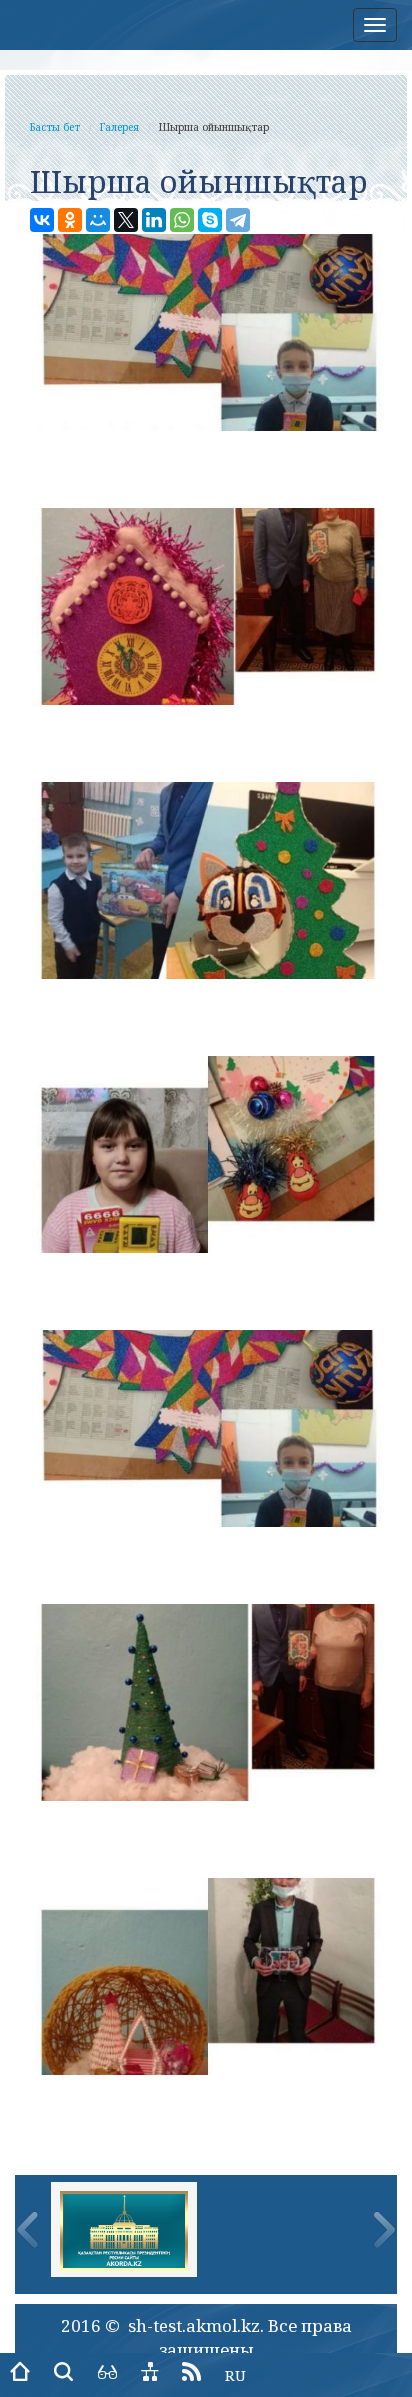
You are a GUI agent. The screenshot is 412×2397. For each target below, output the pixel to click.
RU (235, 2375)
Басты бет (55, 127)
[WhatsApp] (182, 220)
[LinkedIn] (154, 220)
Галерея (119, 127)
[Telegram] (238, 220)
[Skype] (210, 220)
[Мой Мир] (98, 220)
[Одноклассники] (70, 220)
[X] (126, 220)
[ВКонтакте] (42, 220)
